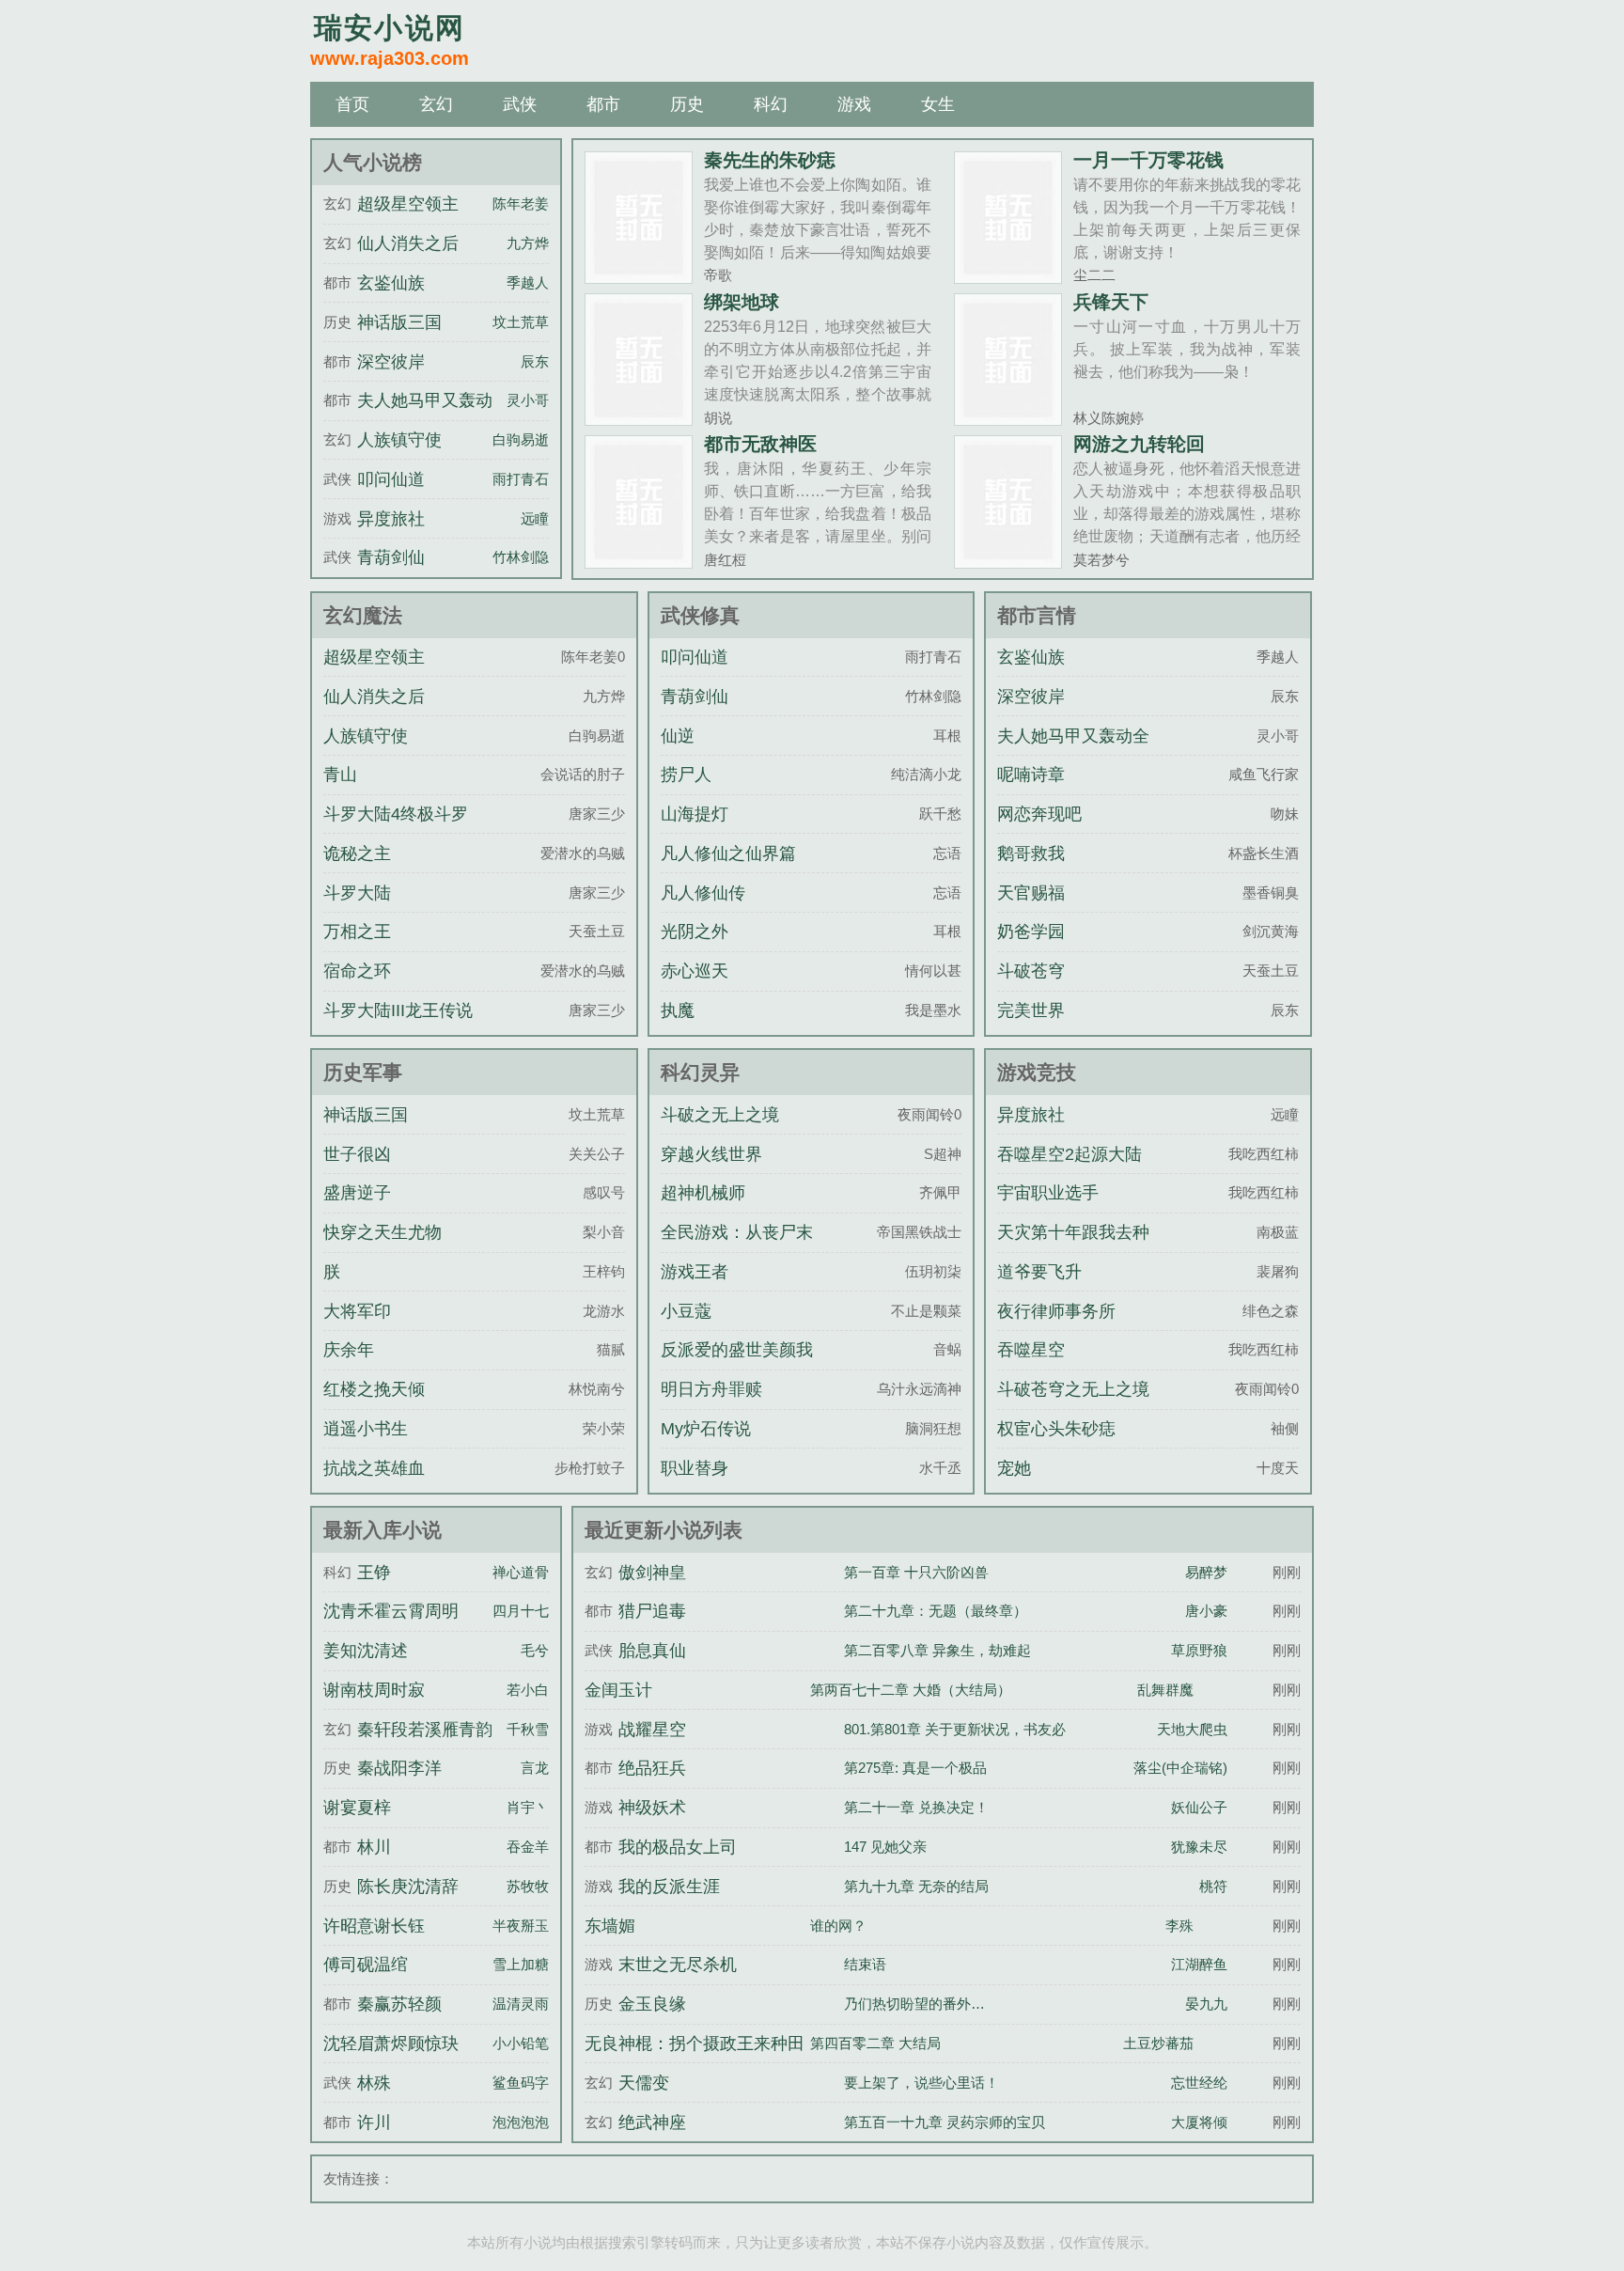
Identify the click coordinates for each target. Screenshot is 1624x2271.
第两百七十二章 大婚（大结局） (911, 1690)
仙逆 (678, 736)
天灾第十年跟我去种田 (1073, 1249)
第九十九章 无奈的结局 (916, 1886)
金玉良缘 (652, 2004)
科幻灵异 (700, 1072)
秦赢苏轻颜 (399, 2004)
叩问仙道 (391, 479)
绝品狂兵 (652, 1768)
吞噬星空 (1031, 1350)
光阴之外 (695, 932)
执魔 (678, 1010)
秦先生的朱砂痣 (770, 160)
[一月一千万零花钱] (1008, 276)
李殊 (1179, 1926)
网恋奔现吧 (1039, 814)
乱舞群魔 (1165, 1690)
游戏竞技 (1037, 1072)
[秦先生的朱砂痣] (639, 276)
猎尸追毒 (652, 1611)
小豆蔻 (686, 1311)
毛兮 (535, 1650)
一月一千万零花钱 (1148, 160)
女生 (938, 104)
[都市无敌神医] (639, 561)
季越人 (528, 282)
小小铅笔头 (528, 2043)
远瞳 (535, 518)
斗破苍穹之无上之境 (1073, 1389)
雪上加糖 (521, 1964)
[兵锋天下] (1008, 418)
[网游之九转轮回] (1008, 561)
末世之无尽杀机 (678, 1965)
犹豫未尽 (1199, 1847)
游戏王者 (695, 1272)
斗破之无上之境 (720, 1115)
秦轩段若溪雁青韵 (425, 1730)
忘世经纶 (1199, 2083)
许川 (374, 2122)
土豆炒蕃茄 (1158, 2043)
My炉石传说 (706, 1429)
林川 (374, 1847)
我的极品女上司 (678, 1847)
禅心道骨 (521, 1572)
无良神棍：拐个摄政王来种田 (695, 2044)
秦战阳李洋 (399, 1768)
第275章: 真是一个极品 (915, 1768)
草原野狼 (1199, 1650)
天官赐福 (1031, 893)
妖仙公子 (1199, 1807)
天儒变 (644, 2083)
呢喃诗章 (1031, 775)
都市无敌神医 (760, 444)
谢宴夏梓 (357, 1808)
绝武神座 (652, 2122)
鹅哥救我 (1031, 854)
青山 (340, 775)
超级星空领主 (408, 204)
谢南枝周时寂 (374, 1690)
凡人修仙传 (703, 893)
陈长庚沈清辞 (408, 1887)
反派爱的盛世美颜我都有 (737, 1367)
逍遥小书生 (366, 1429)
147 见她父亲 (885, 1847)
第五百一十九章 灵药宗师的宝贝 (945, 2122)
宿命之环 (357, 971)
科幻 (771, 104)
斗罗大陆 (357, 893)
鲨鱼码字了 (528, 2083)
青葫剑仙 (391, 557)
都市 (603, 104)
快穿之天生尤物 (383, 1232)
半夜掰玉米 (528, 1926)
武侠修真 (700, 615)
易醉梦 (1206, 1572)
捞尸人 (686, 775)
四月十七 (521, 1611)
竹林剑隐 (521, 557)
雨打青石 (521, 479)
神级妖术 (652, 1808)
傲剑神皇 (652, 1573)
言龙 (535, 1768)
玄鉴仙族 (391, 283)
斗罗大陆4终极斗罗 (396, 814)
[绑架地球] (639, 418)
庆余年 (349, 1350)
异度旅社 (391, 519)
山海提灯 (695, 814)
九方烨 (528, 243)
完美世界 (1031, 1010)
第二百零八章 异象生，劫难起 (937, 1650)
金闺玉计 (618, 1690)
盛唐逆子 (357, 1193)
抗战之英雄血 (374, 1468)
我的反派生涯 (669, 1887)
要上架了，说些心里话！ (921, 2083)
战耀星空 (652, 1730)
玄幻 (436, 104)
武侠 (520, 104)
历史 (687, 104)
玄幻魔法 (363, 615)
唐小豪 (1206, 1611)
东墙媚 (610, 1926)
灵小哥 (528, 400)
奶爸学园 (1031, 932)
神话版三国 (399, 322)
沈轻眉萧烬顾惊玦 (391, 2044)
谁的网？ (838, 1926)
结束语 (865, 1964)
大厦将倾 (1199, 2122)
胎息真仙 (652, 1651)
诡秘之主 (357, 854)
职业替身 (695, 1468)
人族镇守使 (399, 440)
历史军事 (363, 1072)
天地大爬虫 (1192, 1729)
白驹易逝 (521, 439)
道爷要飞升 (1039, 1272)
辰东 (535, 361)
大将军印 (357, 1311)
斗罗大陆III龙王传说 (398, 1010)
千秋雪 (528, 1729)
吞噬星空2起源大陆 (1070, 1154)
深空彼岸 (391, 362)
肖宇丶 (528, 1807)
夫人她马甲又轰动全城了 (1073, 753)
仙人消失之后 (408, 243)
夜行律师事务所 (1056, 1311)
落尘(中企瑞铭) (1180, 1768)
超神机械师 (703, 1193)
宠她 (1014, 1468)
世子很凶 (357, 1154)
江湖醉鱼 (1199, 1964)
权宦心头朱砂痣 (1056, 1429)
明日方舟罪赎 (711, 1389)
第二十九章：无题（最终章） (936, 1611)
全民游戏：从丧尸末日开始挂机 (737, 1249)
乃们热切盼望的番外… (914, 2004)
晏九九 (1206, 2004)
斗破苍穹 (1031, 971)
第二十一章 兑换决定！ (916, 1807)
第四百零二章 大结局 (875, 2043)
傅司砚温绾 (366, 1965)
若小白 (528, 1690)
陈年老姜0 (524, 204)
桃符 (1213, 1886)
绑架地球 (742, 302)
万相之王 (357, 932)
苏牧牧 (528, 1886)
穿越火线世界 (711, 1154)
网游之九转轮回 (1139, 444)
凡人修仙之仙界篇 (728, 854)
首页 (352, 104)
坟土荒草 (521, 322)
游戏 (854, 104)
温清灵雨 (521, 2004)
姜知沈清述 (366, 1651)
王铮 (374, 1573)
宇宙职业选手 (1048, 1193)
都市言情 (1037, 615)
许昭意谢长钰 (374, 1926)
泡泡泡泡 (521, 2122)
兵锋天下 (1111, 302)
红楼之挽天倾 (374, 1389)
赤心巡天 (695, 971)
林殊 (374, 2083)
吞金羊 (528, 1847)
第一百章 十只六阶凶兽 (916, 1572)
